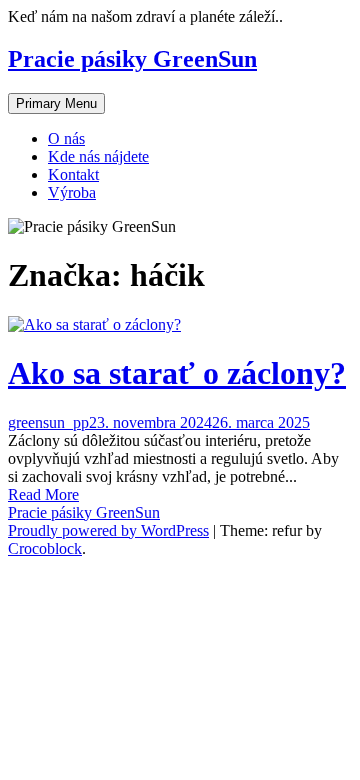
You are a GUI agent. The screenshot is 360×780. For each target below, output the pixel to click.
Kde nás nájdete (98, 156)
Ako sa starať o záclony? (177, 373)
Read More (43, 494)
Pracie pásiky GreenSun (132, 59)
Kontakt (73, 174)
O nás (66, 138)
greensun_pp (48, 422)
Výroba (72, 192)
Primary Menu (56, 103)
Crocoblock (45, 548)
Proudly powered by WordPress (108, 530)
